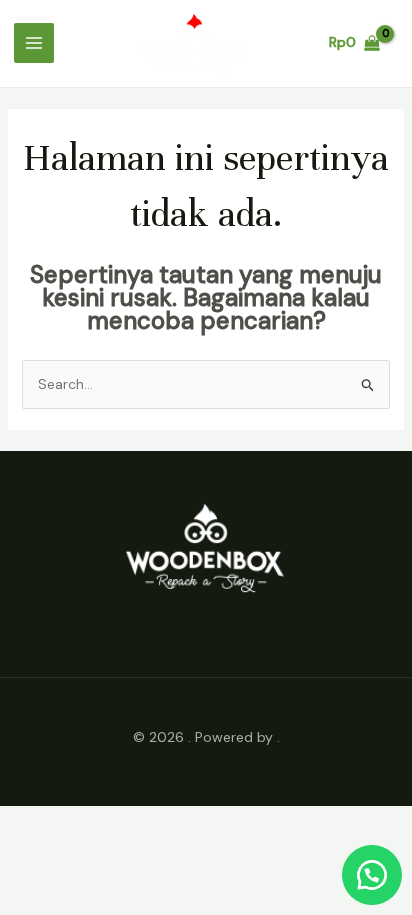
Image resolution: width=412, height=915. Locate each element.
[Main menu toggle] (34, 43)
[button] (372, 875)
